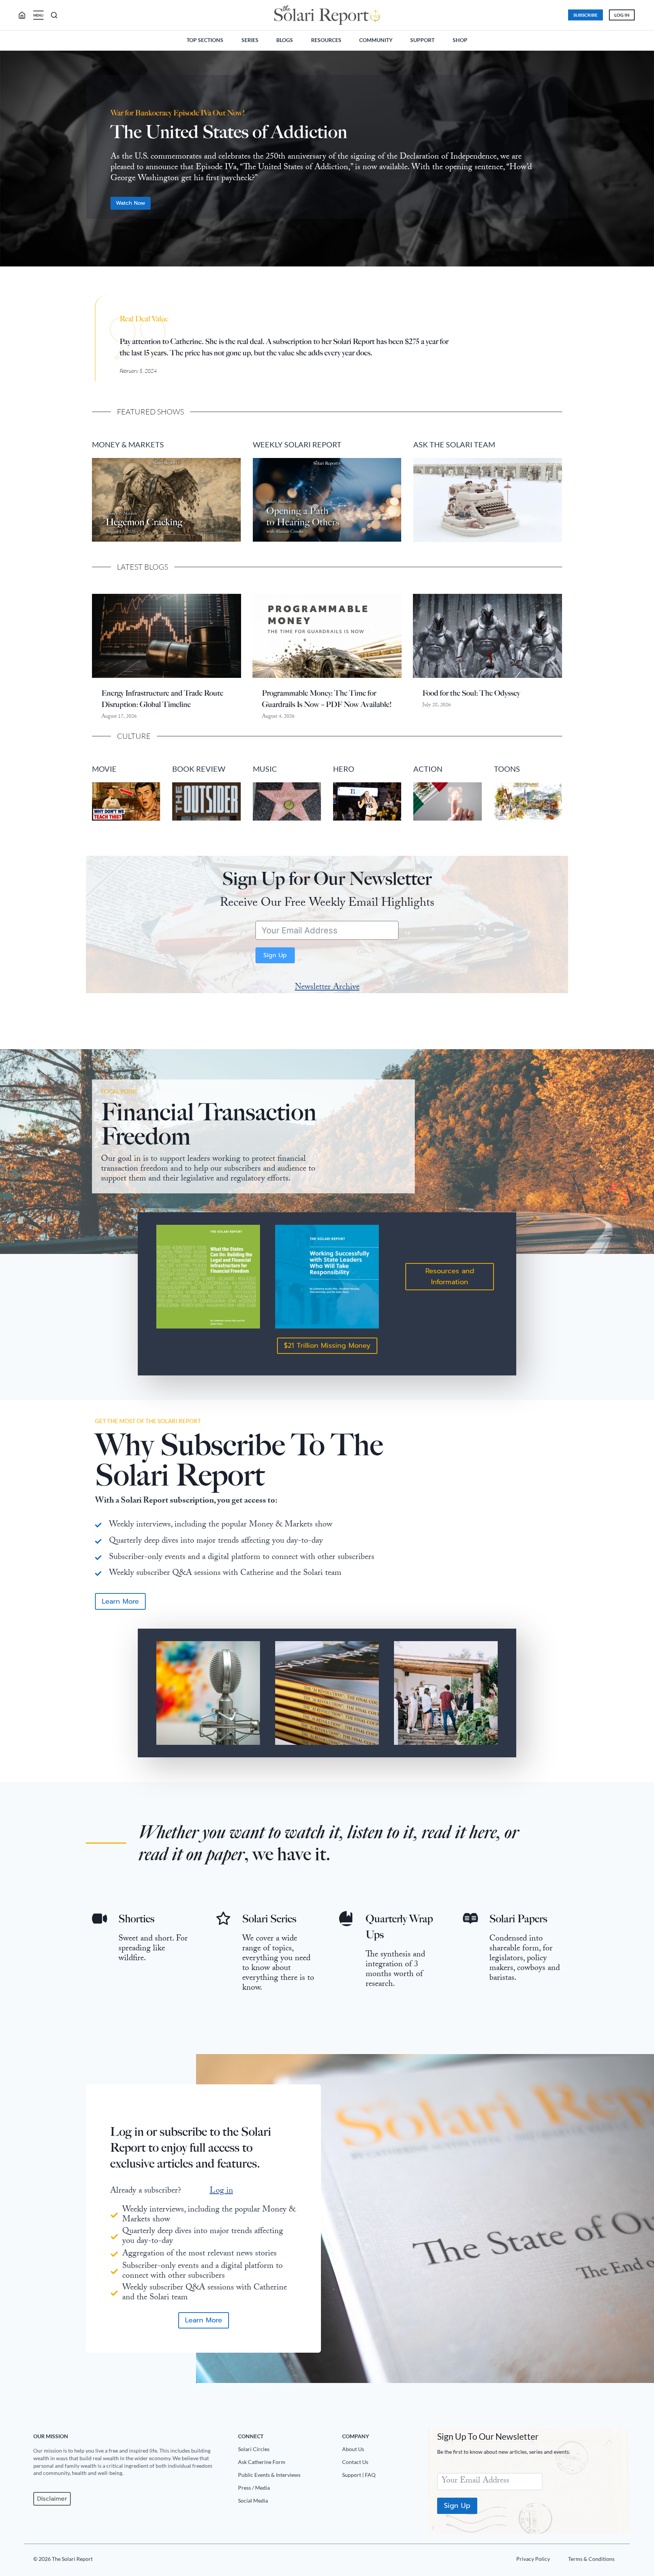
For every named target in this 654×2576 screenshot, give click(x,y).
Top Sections (205, 40)
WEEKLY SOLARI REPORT (297, 444)
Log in (221, 2191)
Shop (460, 40)
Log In (622, 15)
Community (376, 40)
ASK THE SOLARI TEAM (454, 444)
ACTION (428, 769)
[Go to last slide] (12, 162)
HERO (344, 769)
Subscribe (585, 15)
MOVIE (104, 769)
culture (134, 736)
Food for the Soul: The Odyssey (471, 693)
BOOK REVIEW (199, 769)
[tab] (312, 279)
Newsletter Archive (327, 988)
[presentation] (167, 636)
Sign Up (275, 955)
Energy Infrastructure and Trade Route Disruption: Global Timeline (162, 699)
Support (422, 40)
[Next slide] (642, 162)
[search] (25, 15)
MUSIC (265, 769)
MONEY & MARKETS (128, 444)
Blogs (285, 40)
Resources (326, 40)
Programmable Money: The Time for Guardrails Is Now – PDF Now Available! (327, 699)
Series (250, 40)
